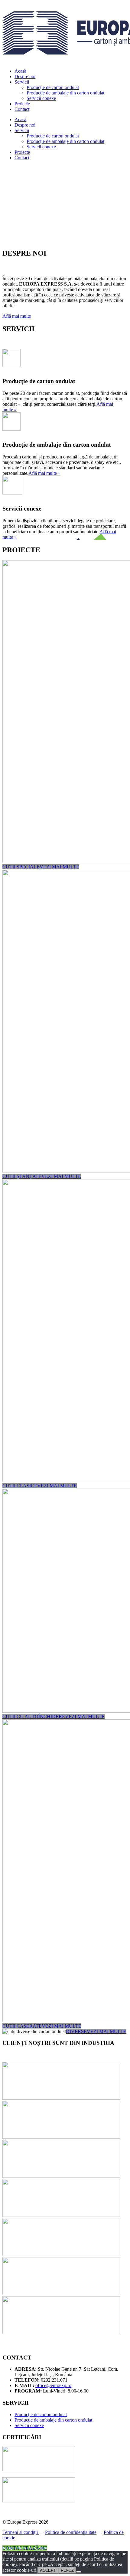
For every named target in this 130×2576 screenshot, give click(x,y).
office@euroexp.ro (53, 2385)
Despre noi (25, 76)
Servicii (22, 82)
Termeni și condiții (21, 2532)
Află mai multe (17, 316)
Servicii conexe (41, 98)
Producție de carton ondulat (53, 87)
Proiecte (22, 104)
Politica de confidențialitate (71, 2532)
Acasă (20, 71)
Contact (22, 109)
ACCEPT (48, 2570)
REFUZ (67, 2570)
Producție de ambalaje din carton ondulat (65, 93)
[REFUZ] (79, 2572)
